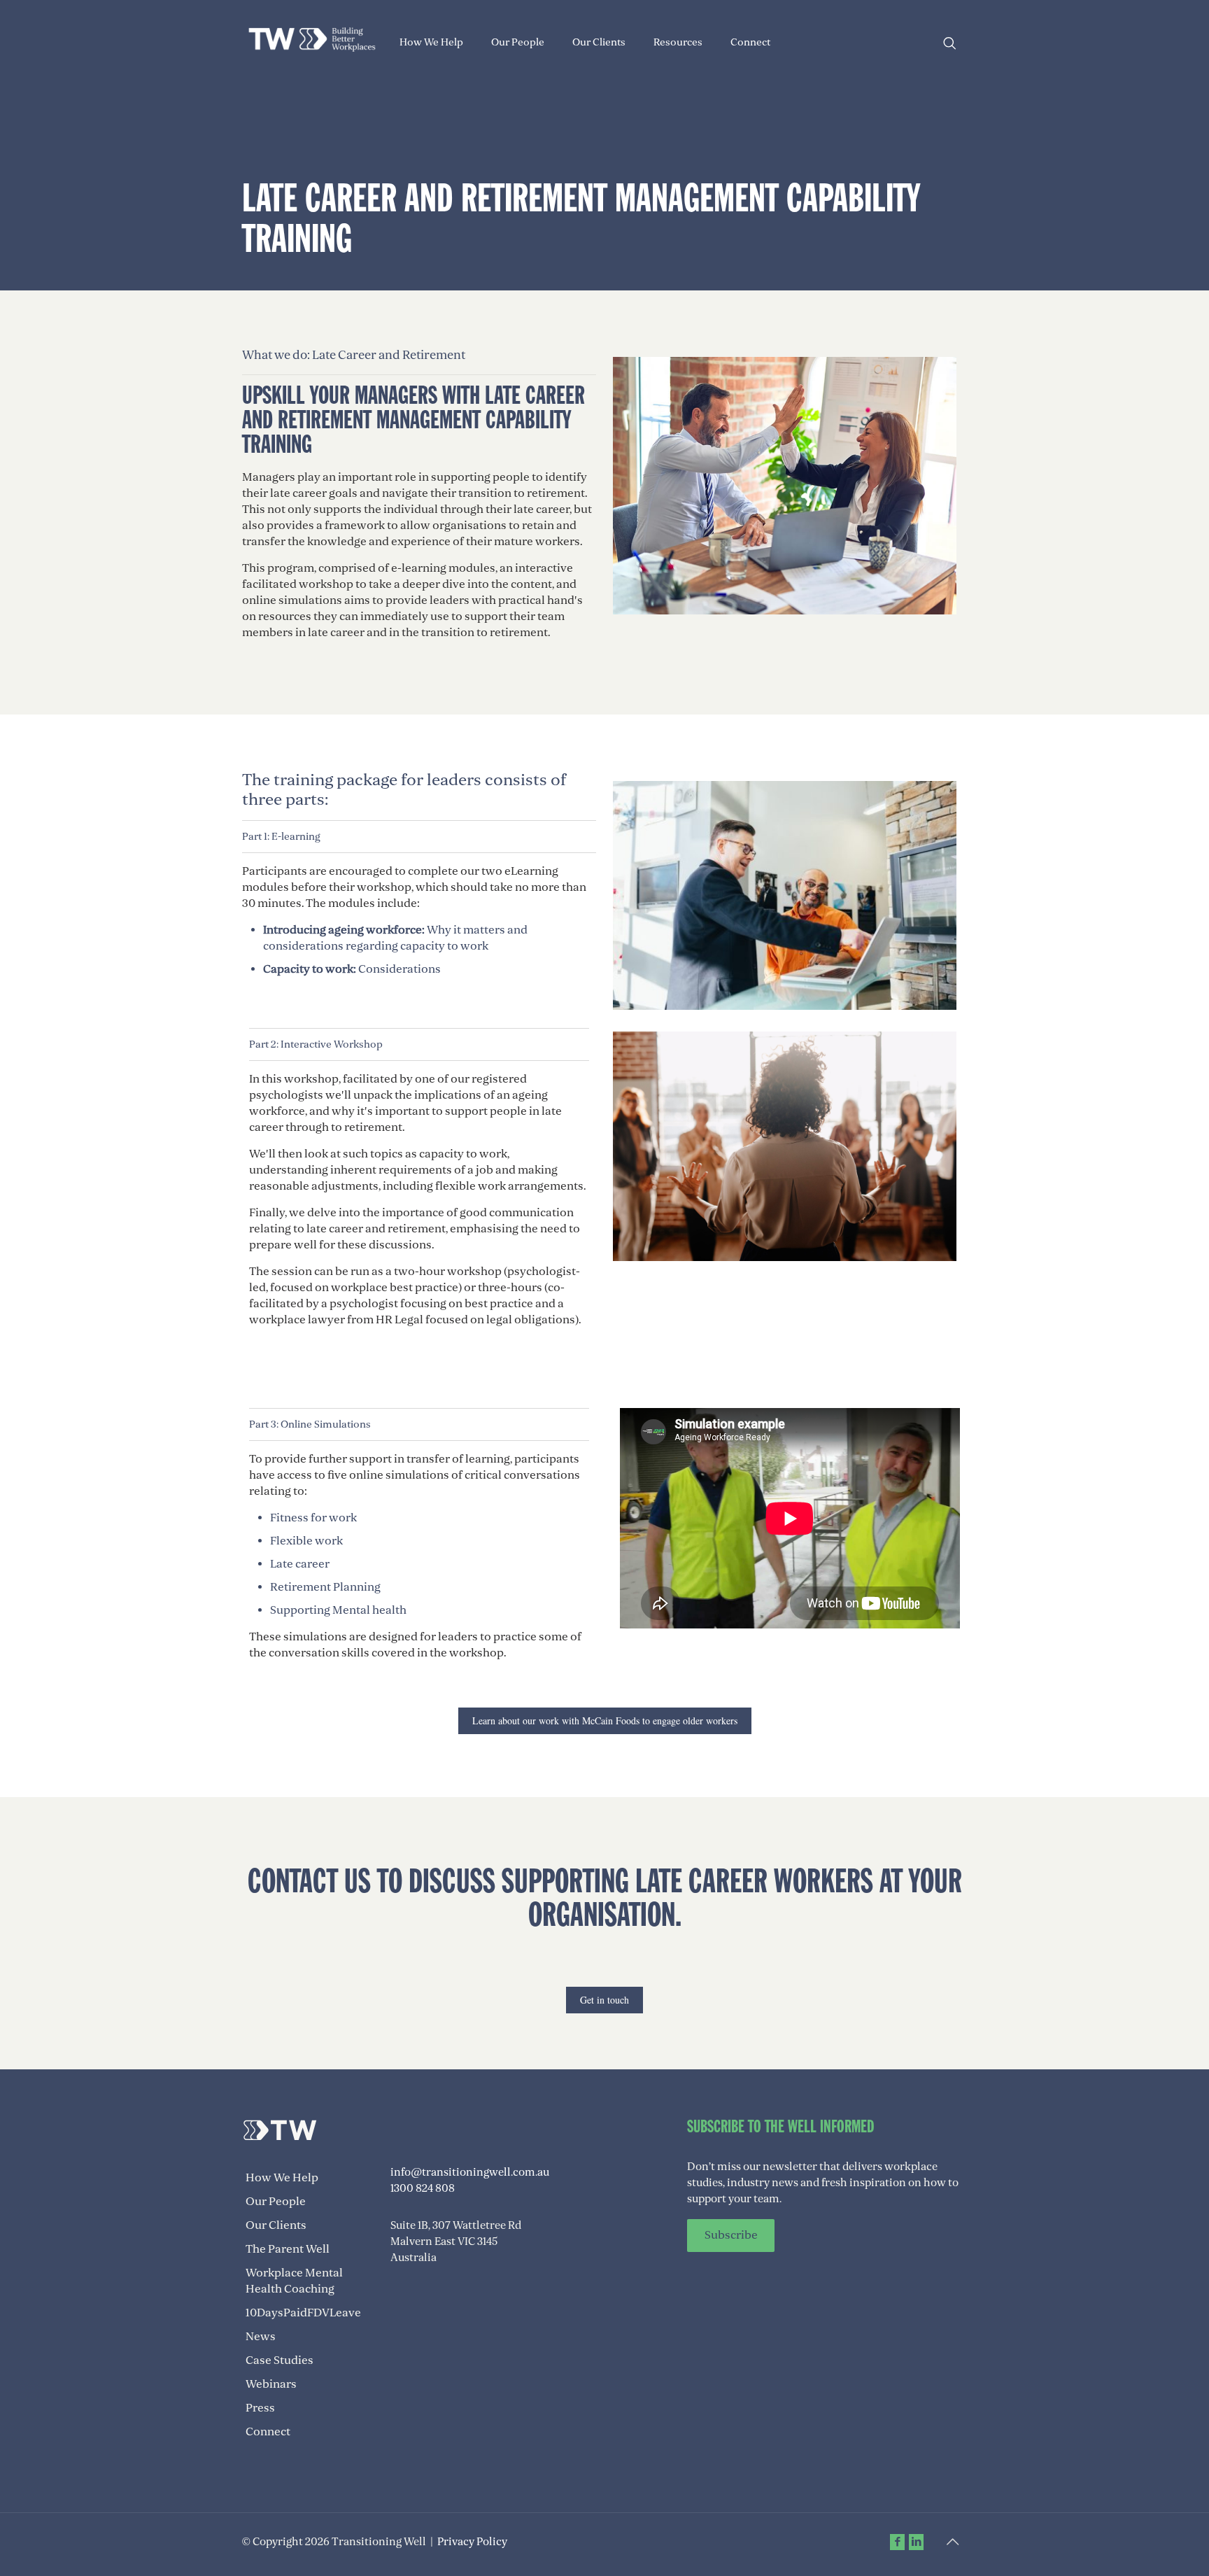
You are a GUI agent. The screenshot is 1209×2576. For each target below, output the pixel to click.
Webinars (271, 2384)
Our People (276, 2202)
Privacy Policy (472, 2542)
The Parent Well (288, 2249)
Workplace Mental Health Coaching (294, 2281)
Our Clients (276, 2225)
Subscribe (731, 2236)
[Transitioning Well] (312, 38)
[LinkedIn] (916, 2542)
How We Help (282, 2178)
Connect (268, 2432)
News (261, 2337)
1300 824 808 (423, 2188)
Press (260, 2408)
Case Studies (280, 2360)
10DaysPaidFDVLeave (303, 2313)
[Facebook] (897, 2542)
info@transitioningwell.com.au (470, 2172)
